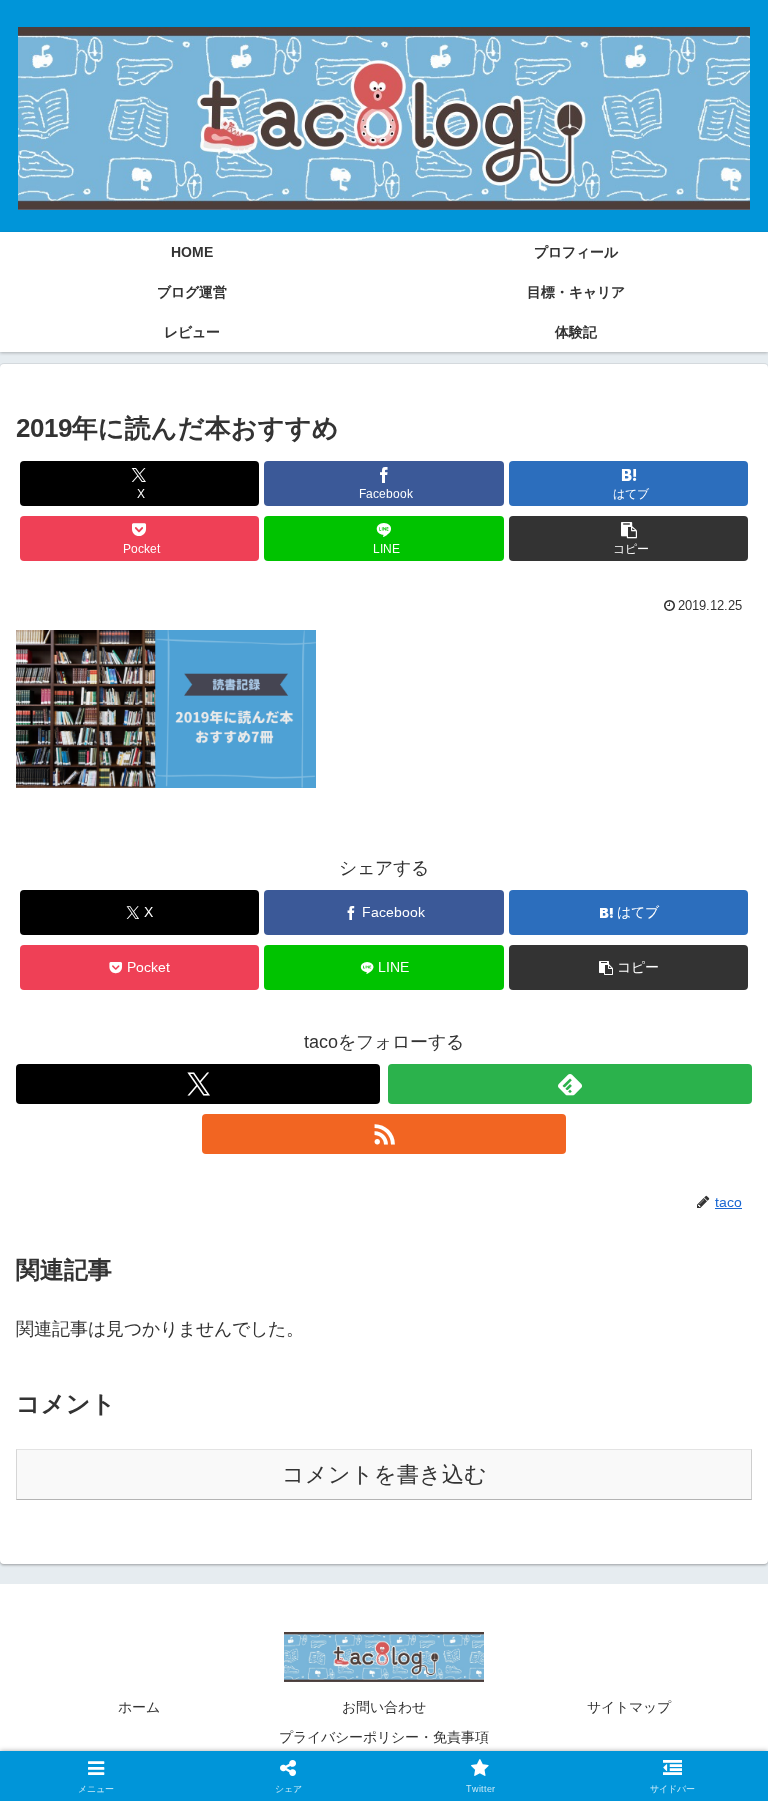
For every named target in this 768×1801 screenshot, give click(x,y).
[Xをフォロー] (198, 1084)
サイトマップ (629, 1707)
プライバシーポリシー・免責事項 (384, 1737)
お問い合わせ (384, 1707)
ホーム (139, 1707)
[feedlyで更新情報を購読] (570, 1084)
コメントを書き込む (384, 1474)
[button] (628, 538)
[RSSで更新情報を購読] (384, 1134)
